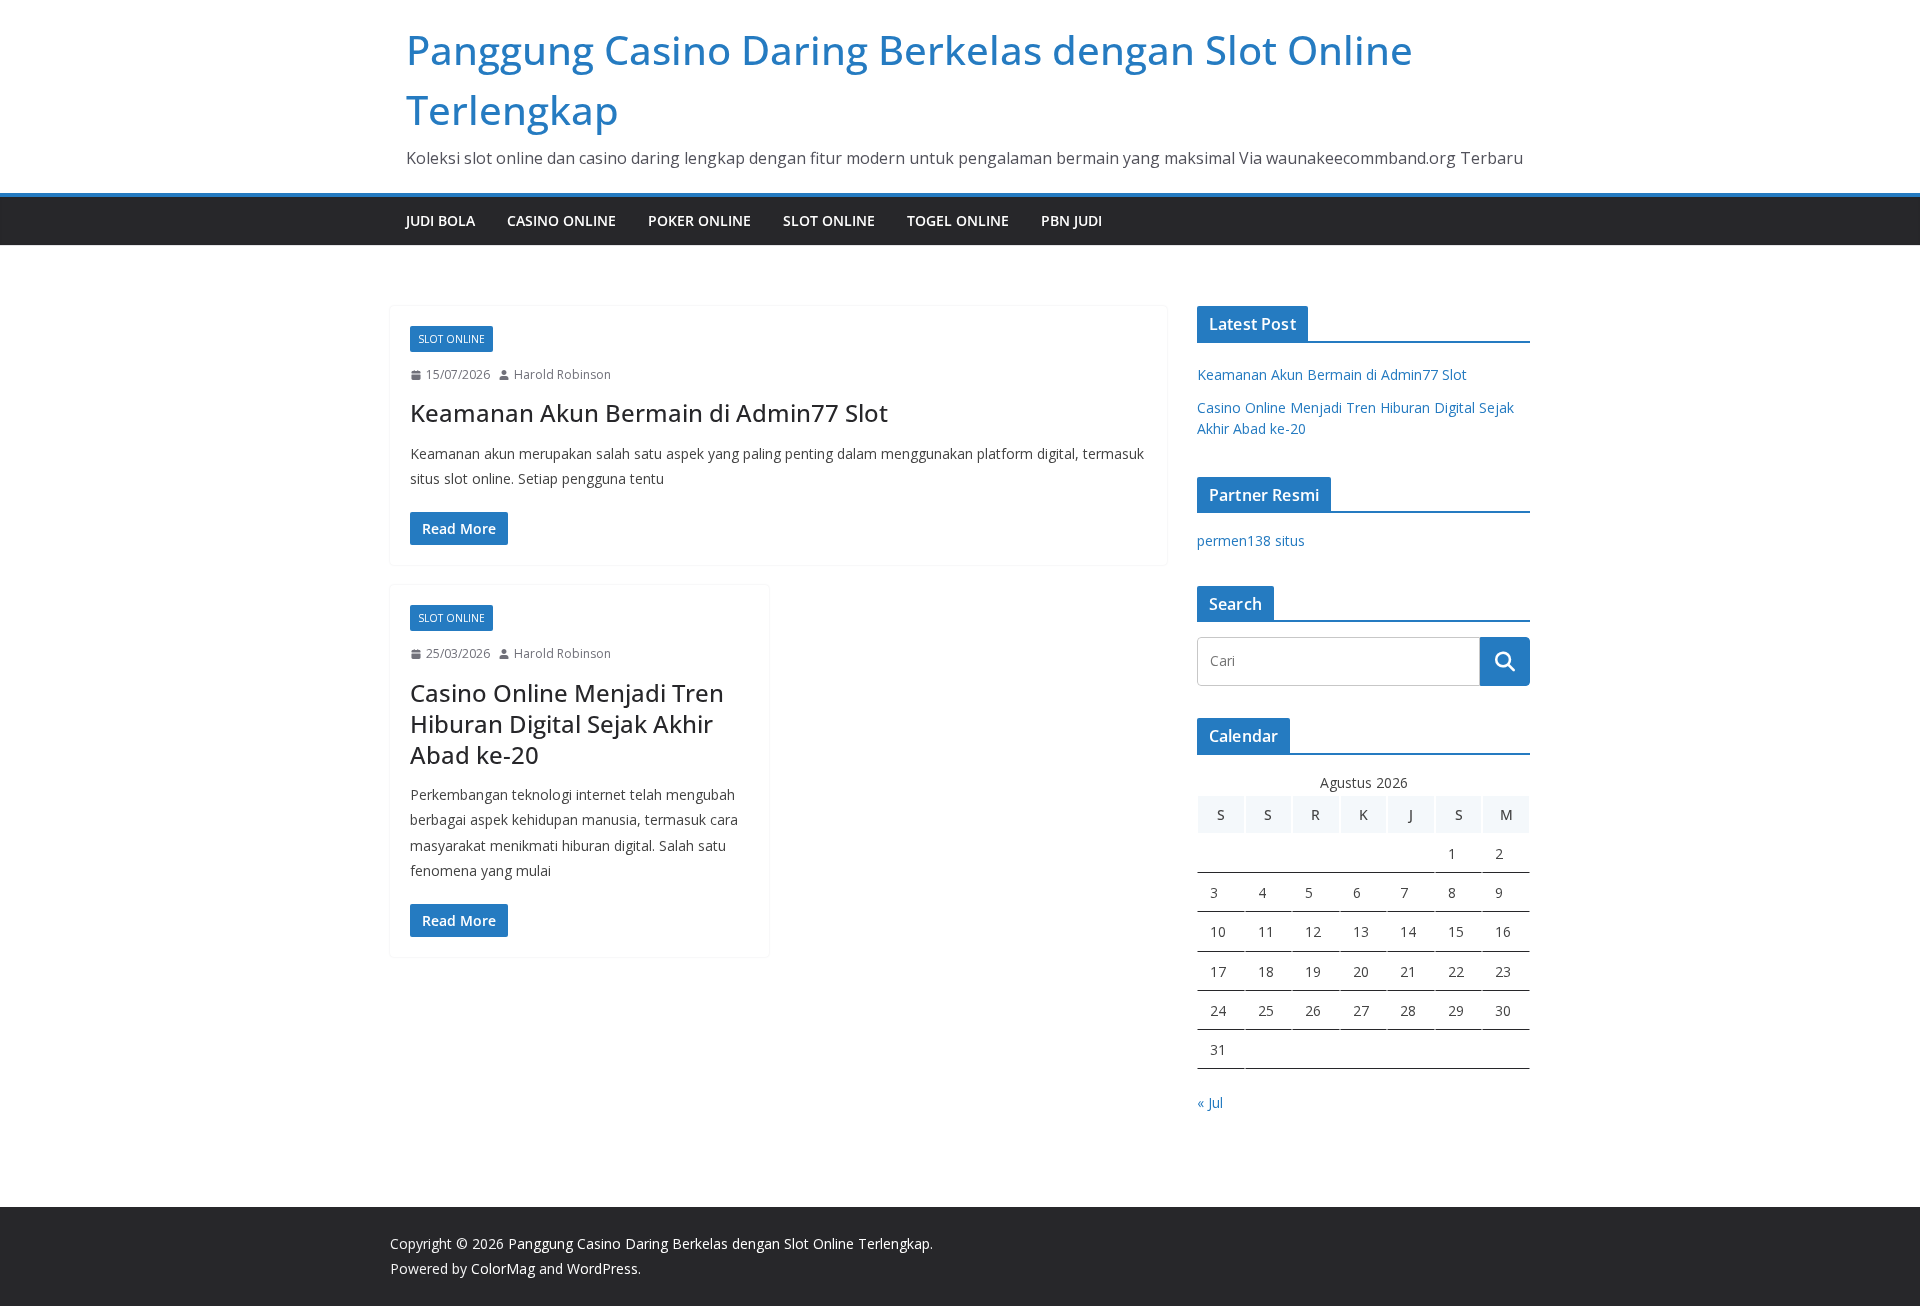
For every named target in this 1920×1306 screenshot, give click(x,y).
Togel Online (958, 220)
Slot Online (829, 220)
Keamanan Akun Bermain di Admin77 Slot (649, 412)
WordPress (602, 1268)
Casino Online (561, 220)
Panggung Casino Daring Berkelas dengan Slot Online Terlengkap (719, 1243)
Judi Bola (440, 220)
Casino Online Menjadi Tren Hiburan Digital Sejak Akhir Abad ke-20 (567, 723)
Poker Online (699, 220)
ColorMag (503, 1268)
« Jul (1210, 1102)
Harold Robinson (562, 374)
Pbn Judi (1071, 220)
